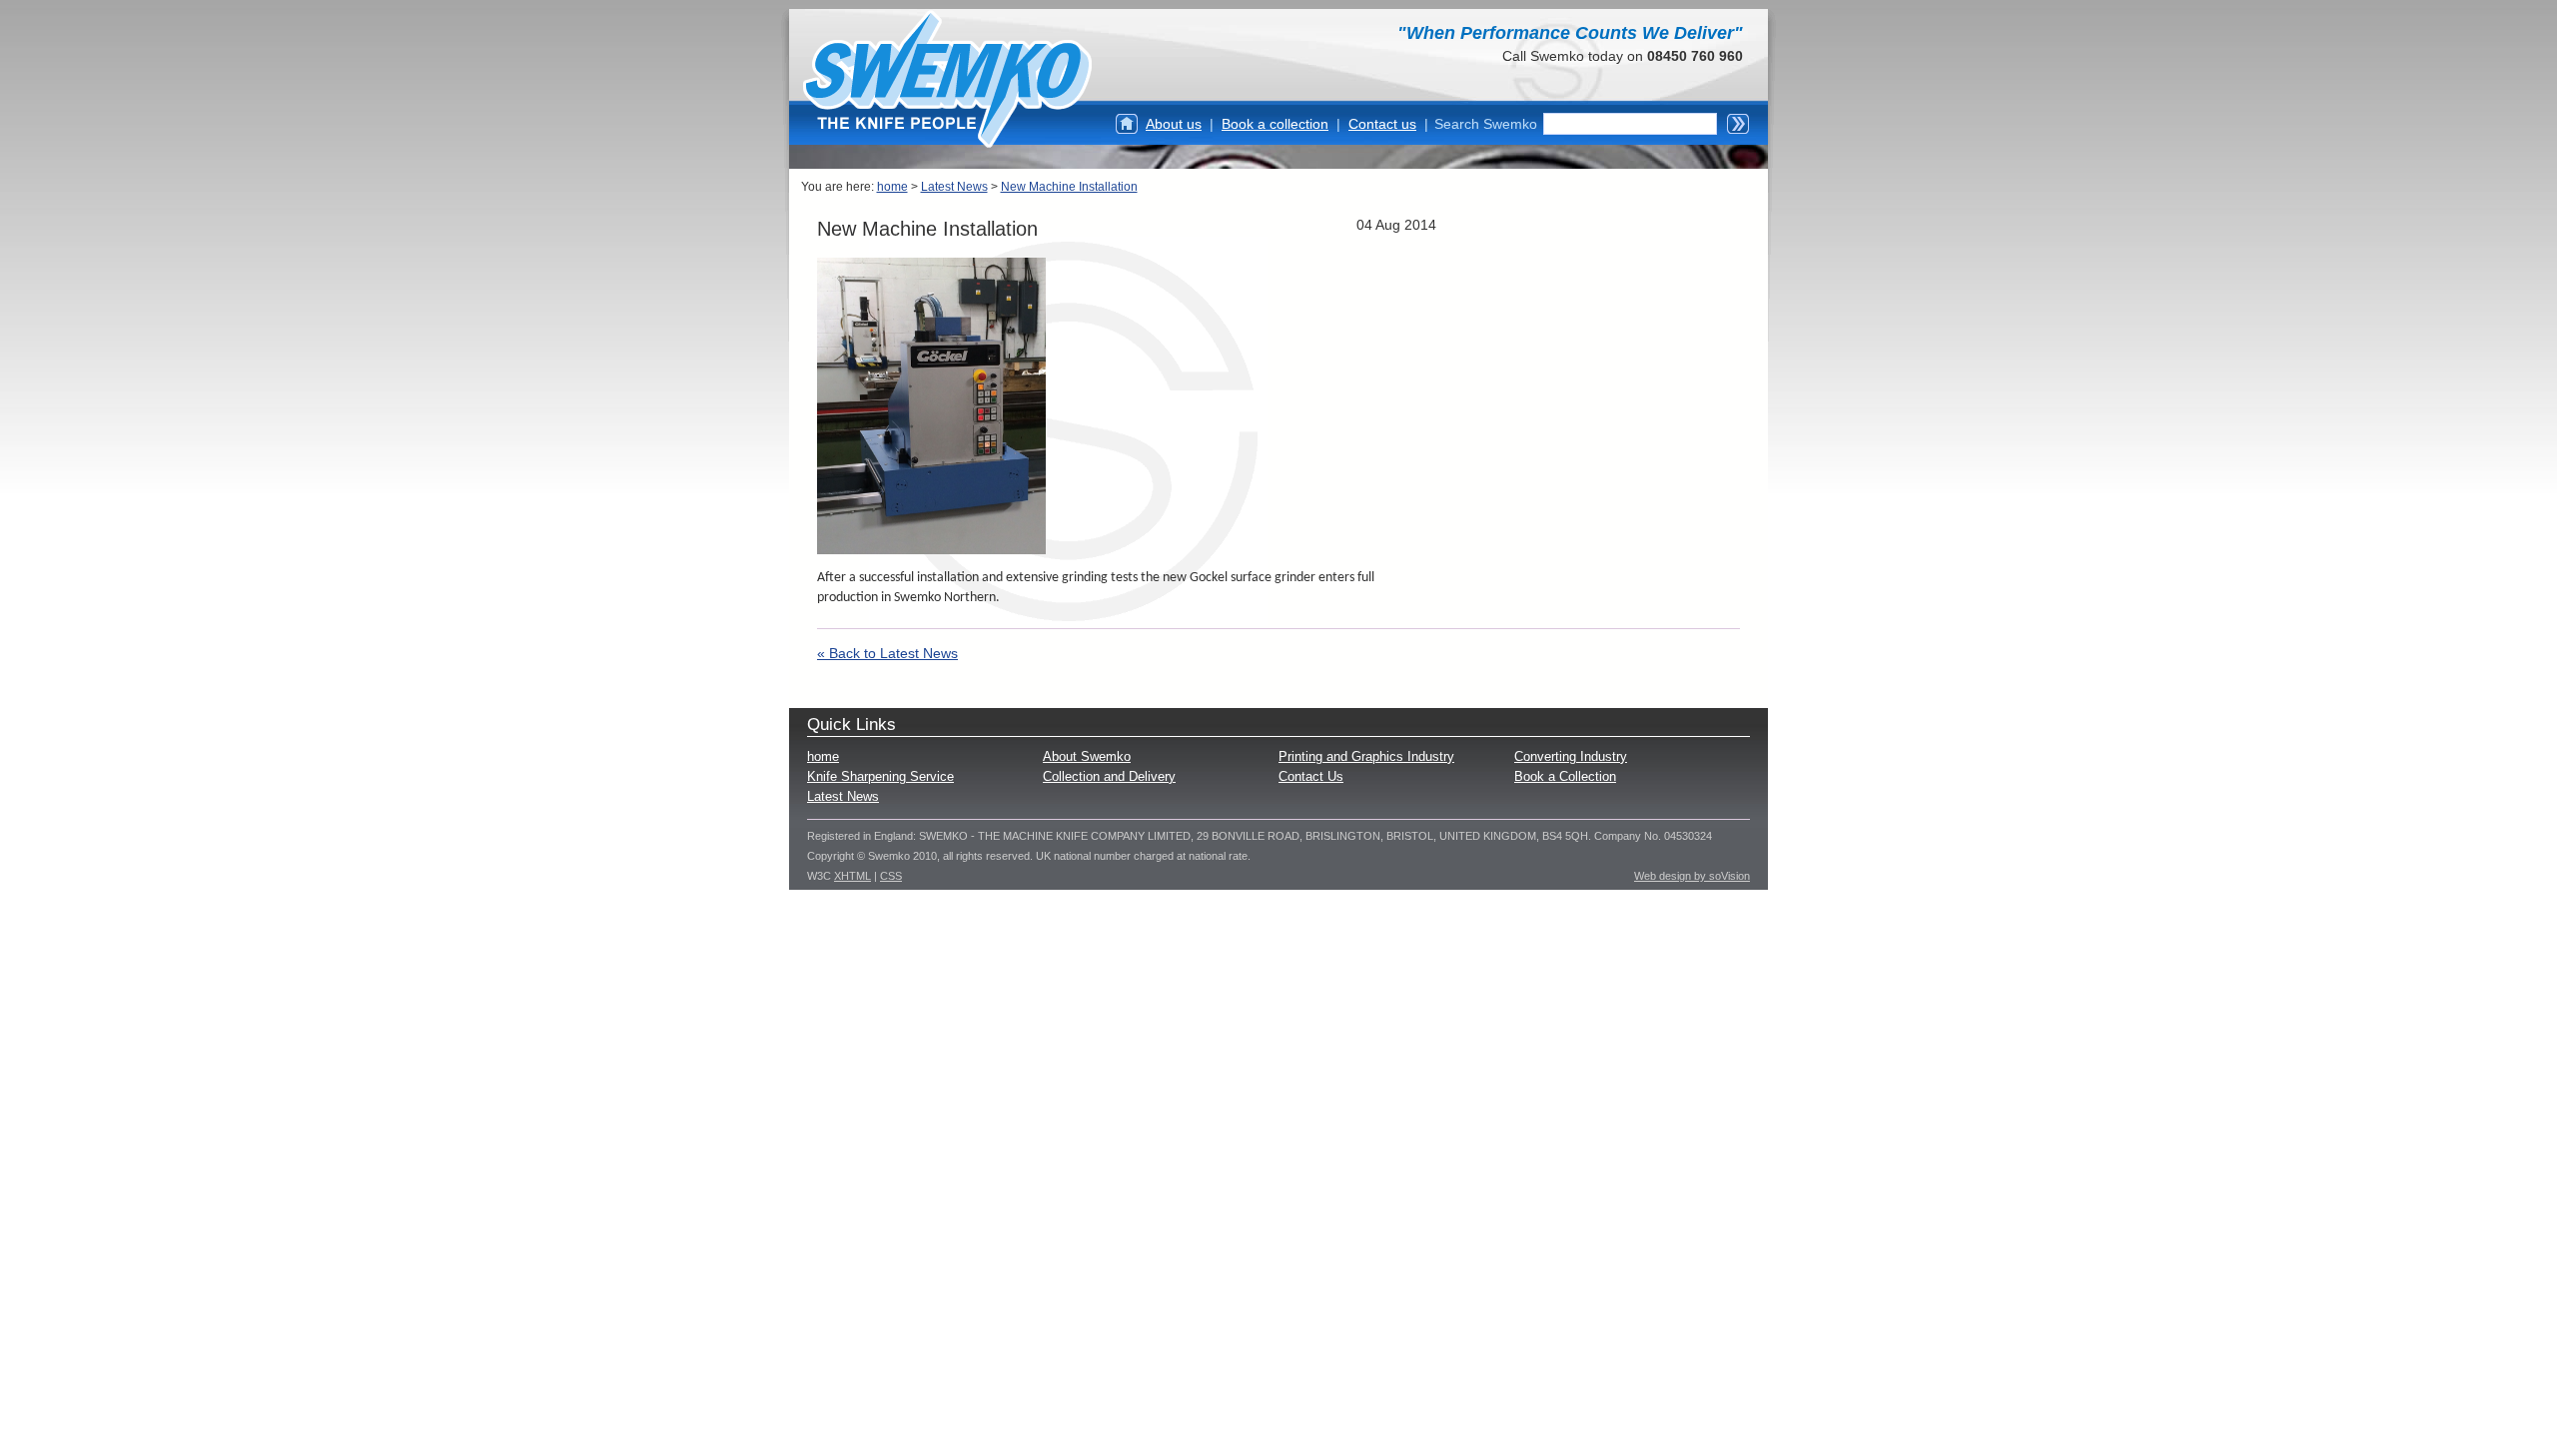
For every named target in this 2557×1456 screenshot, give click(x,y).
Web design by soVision (1692, 876)
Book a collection (1275, 124)
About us (1174, 124)
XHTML (852, 876)
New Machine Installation (1069, 187)
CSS (891, 876)
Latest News (954, 187)
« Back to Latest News (887, 653)
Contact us (1382, 124)
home (892, 187)
